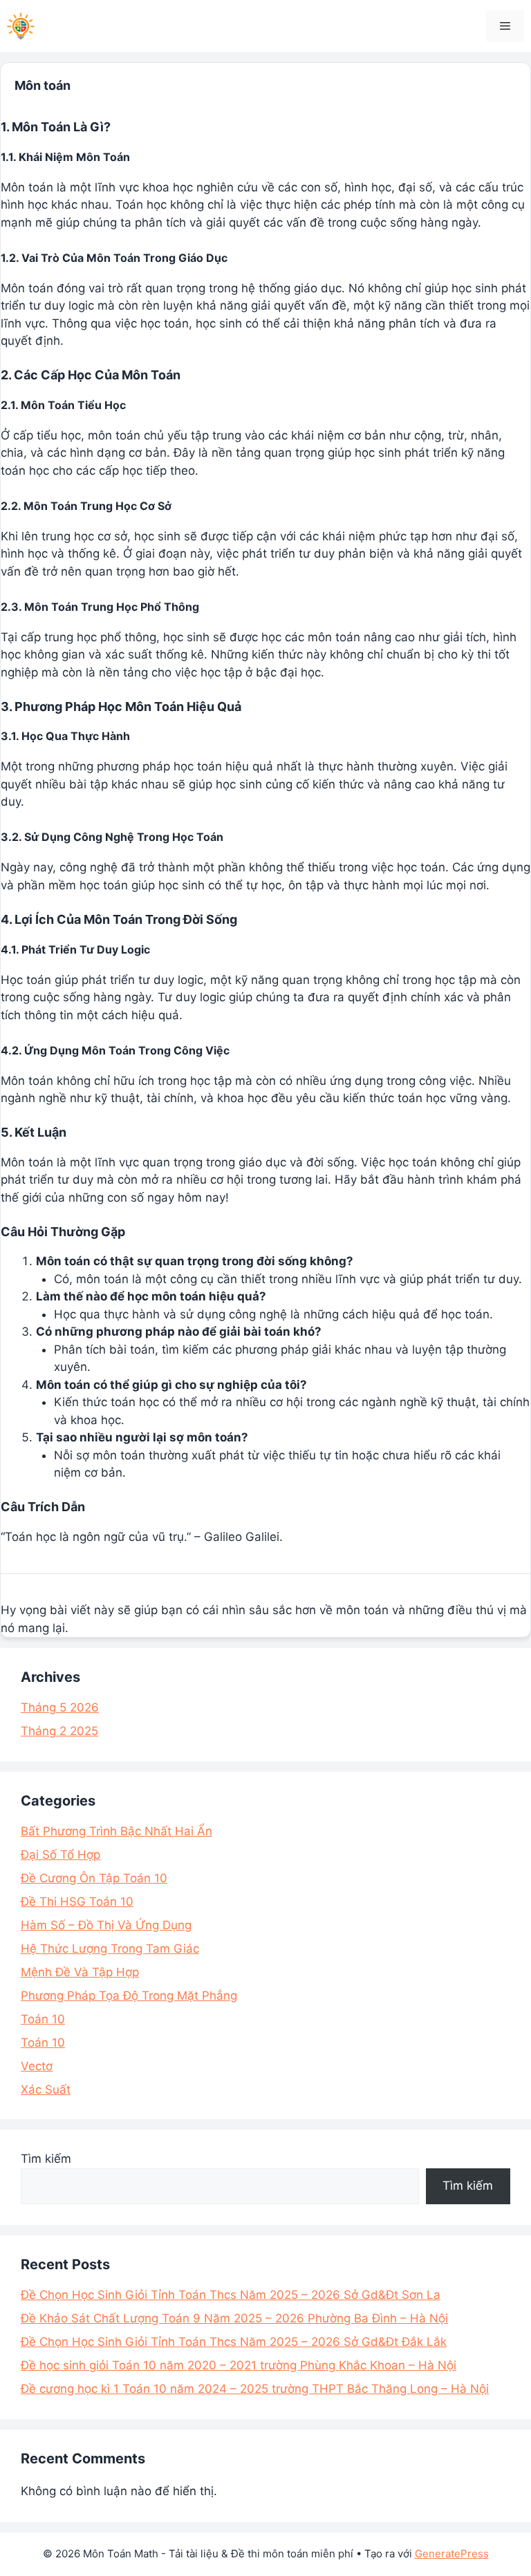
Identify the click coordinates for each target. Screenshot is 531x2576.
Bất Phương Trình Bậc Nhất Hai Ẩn (117, 1831)
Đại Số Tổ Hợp (60, 1855)
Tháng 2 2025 (59, 1731)
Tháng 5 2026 (60, 1707)
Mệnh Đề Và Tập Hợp (80, 1972)
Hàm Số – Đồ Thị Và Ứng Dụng (106, 1925)
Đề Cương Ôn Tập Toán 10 (94, 1878)
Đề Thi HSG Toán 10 (77, 1902)
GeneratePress (452, 2554)
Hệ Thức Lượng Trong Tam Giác (110, 1949)
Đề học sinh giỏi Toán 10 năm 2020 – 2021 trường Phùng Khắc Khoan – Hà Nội (239, 2365)
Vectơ (37, 2066)
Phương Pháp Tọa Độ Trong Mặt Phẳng (129, 1996)
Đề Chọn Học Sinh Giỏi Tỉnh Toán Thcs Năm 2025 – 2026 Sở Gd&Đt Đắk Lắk (234, 2342)
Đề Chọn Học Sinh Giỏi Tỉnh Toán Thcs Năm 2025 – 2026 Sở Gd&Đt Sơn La (231, 2295)
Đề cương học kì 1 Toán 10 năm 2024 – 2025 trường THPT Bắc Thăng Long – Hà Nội (255, 2389)
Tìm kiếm (46, 2159)
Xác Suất (46, 2090)
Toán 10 (43, 2019)
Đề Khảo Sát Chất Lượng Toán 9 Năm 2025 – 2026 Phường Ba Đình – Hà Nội (234, 2318)
